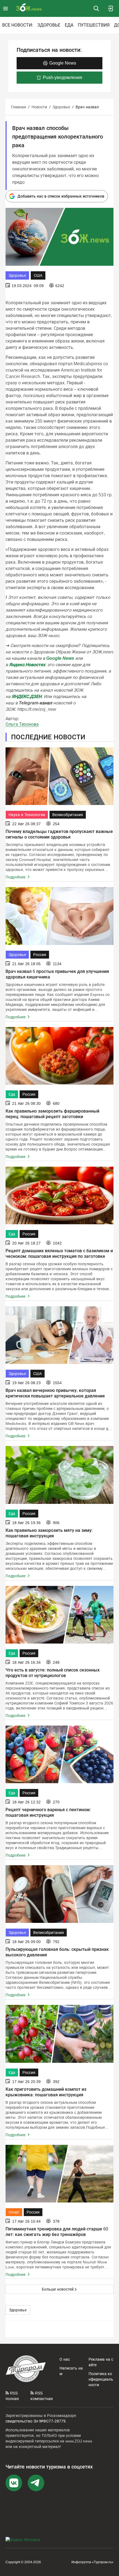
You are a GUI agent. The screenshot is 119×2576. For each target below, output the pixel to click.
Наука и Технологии (27, 815)
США (38, 275)
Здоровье (49, 25)
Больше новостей (58, 2289)
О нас (65, 2359)
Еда (69, 25)
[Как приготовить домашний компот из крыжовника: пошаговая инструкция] (59, 2034)
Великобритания (68, 815)
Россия (40, 955)
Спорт (14, 2212)
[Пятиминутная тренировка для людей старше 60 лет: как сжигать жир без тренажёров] (59, 2174)
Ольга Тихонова (22, 724)
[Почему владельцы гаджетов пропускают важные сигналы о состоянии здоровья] (59, 776)
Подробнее (16, 877)
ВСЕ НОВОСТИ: (18, 25)
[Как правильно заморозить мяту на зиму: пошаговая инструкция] (59, 1475)
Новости (39, 107)
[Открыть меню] (6, 8)
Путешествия (94, 25)
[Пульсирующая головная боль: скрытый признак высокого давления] (59, 1894)
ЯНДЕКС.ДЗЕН (27, 697)
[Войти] (111, 8)
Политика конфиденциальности (101, 2379)
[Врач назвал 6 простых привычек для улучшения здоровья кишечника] (59, 916)
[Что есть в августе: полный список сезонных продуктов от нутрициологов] (59, 1615)
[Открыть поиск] (96, 8)
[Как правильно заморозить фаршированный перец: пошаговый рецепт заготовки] (59, 1056)
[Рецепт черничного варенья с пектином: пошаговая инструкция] (59, 1754)
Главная (19, 107)
